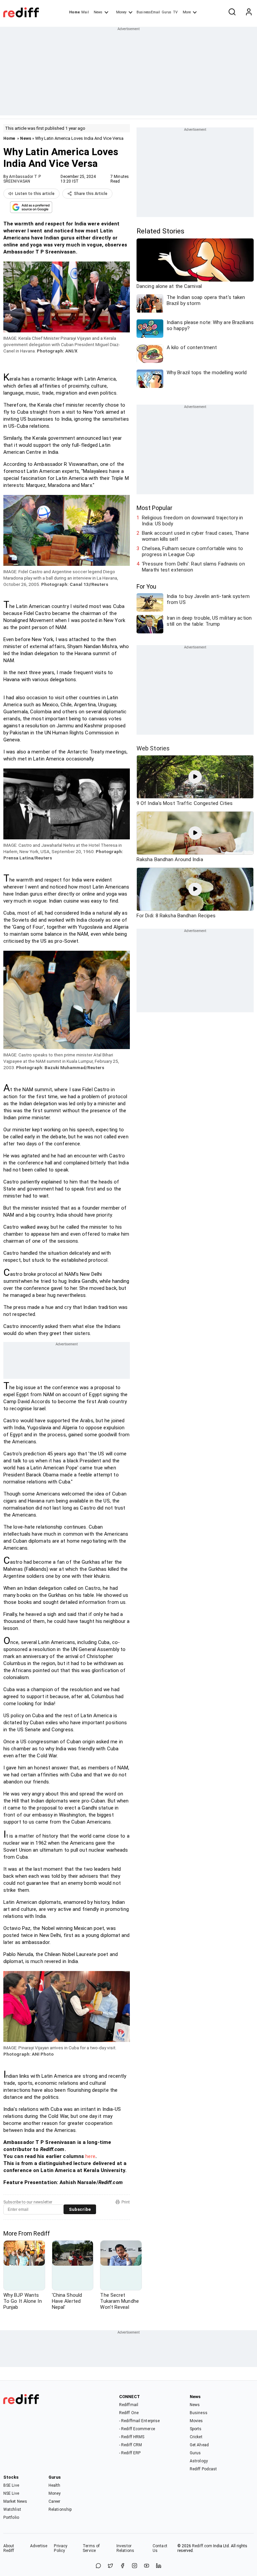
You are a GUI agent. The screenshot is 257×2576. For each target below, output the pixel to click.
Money (121, 12)
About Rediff (9, 2548)
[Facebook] (122, 2566)
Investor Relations (125, 2548)
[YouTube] (147, 2566)
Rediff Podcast (203, 2469)
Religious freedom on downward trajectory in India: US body (192, 521)
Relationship (60, 2509)
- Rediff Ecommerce (137, 2429)
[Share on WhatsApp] (98, 2566)
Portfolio (11, 2517)
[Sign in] (249, 12)
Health (55, 2485)
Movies (196, 2421)
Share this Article (91, 194)
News (98, 12)
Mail (85, 12)
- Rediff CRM (131, 2445)
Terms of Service (91, 2548)
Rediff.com (202, 2546)
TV (175, 12)
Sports (196, 2429)
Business (199, 2413)
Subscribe (80, 2209)
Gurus (167, 12)
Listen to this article (35, 194)
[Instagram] (135, 2566)
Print (126, 2202)
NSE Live (11, 2493)
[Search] (232, 12)
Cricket (196, 2437)
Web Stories (153, 748)
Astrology (199, 2461)
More (187, 12)
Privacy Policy (61, 2548)
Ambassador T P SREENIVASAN (22, 179)
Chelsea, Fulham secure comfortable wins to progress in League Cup (192, 551)
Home (74, 12)
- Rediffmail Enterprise (139, 2421)
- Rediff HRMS (132, 2437)
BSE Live (11, 2485)
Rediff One (129, 2413)
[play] (195, 777)
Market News (15, 2501)
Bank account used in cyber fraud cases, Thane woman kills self (195, 536)
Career (55, 2501)
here (90, 2156)
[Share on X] (110, 2566)
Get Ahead (199, 2445)
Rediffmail (129, 2405)
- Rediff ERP (130, 2453)
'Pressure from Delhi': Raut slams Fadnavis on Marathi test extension (193, 567)
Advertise (39, 2546)
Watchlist (12, 2509)
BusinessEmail (148, 12)
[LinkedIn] (159, 2566)
